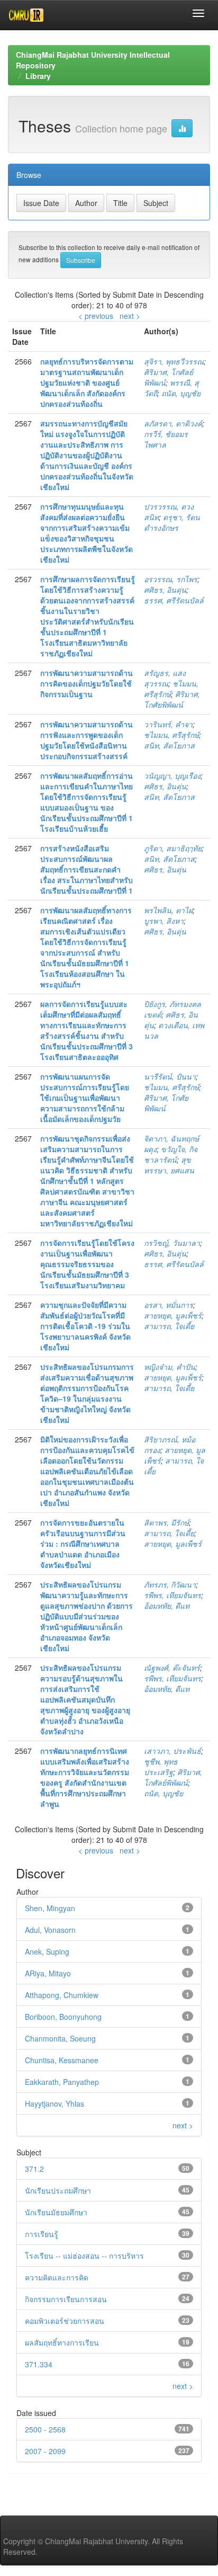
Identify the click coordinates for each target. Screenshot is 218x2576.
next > (130, 316)
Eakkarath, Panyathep (62, 2082)
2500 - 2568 (45, 2429)
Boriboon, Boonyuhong (63, 2017)
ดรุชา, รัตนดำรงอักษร (172, 522)
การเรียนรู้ (42, 2234)
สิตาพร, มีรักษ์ (166, 1522)
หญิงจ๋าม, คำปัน (170, 1367)
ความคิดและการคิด (57, 2277)
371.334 (39, 2364)
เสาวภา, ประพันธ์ (172, 1751)
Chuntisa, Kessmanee (62, 2060)
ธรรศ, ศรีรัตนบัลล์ (174, 600)
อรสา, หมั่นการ (169, 1305)
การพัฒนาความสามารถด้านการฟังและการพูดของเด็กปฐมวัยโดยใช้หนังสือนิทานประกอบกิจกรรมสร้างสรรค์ (87, 740)
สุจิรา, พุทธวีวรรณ (174, 361)
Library (38, 76)
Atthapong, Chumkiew (62, 1995)
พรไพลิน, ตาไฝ (168, 910)
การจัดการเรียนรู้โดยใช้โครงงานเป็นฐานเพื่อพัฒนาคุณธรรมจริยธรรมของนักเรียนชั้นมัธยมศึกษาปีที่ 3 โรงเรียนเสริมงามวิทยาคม (87, 1264)
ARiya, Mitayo (48, 1973)
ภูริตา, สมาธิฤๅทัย (173, 848)
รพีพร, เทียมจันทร (172, 1595)
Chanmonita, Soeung (60, 2038)
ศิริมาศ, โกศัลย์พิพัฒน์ (173, 1777)
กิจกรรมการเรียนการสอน (66, 2299)
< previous (96, 316)
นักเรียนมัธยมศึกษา (56, 2212)
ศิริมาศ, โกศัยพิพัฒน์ (172, 699)
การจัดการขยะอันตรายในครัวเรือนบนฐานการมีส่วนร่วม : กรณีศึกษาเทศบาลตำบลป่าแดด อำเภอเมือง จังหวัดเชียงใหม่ (83, 1544)
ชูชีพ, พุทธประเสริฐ (161, 1767)
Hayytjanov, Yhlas (54, 2103)
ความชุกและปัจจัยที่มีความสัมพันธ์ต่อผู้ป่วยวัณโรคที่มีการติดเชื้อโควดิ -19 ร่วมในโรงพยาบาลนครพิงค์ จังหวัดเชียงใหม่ (85, 1326)
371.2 (34, 2169)
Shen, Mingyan (50, 1908)
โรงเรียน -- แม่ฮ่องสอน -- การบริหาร (84, 2256)
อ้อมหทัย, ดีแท (167, 1606)
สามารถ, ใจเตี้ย (169, 1326)
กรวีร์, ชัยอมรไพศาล (166, 439)
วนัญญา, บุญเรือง (172, 776)
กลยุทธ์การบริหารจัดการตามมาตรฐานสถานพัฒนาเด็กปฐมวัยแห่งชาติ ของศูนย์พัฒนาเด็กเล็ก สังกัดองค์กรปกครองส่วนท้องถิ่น (87, 382)
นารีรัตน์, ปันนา (170, 1076)
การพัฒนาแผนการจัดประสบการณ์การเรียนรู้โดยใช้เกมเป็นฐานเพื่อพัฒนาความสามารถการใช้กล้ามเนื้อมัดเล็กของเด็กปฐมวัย (85, 1098)
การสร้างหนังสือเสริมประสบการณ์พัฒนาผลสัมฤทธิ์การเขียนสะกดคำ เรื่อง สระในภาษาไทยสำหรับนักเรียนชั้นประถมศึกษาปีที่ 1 (87, 869)
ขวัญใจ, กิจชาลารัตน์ (171, 1154)
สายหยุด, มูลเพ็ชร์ (173, 1315)
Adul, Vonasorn (50, 1930)
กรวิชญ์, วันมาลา (172, 1243)
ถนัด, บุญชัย (181, 393)
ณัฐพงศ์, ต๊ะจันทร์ (172, 1668)
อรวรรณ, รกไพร (171, 579)
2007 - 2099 (45, 2451)
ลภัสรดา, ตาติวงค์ (173, 423)
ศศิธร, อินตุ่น (165, 590)
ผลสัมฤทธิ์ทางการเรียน (62, 2342)
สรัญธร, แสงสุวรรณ (165, 678)
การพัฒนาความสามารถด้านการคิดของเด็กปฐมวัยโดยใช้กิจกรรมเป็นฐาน (87, 683)
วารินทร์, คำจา (168, 724)
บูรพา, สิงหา (164, 921)
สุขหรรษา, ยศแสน (169, 1165)
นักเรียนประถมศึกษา (58, 2190)
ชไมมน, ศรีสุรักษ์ (171, 735)
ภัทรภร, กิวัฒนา (170, 1584)
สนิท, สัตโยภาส (169, 745)
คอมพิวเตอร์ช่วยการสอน (65, 2321)
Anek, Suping (47, 1951)
